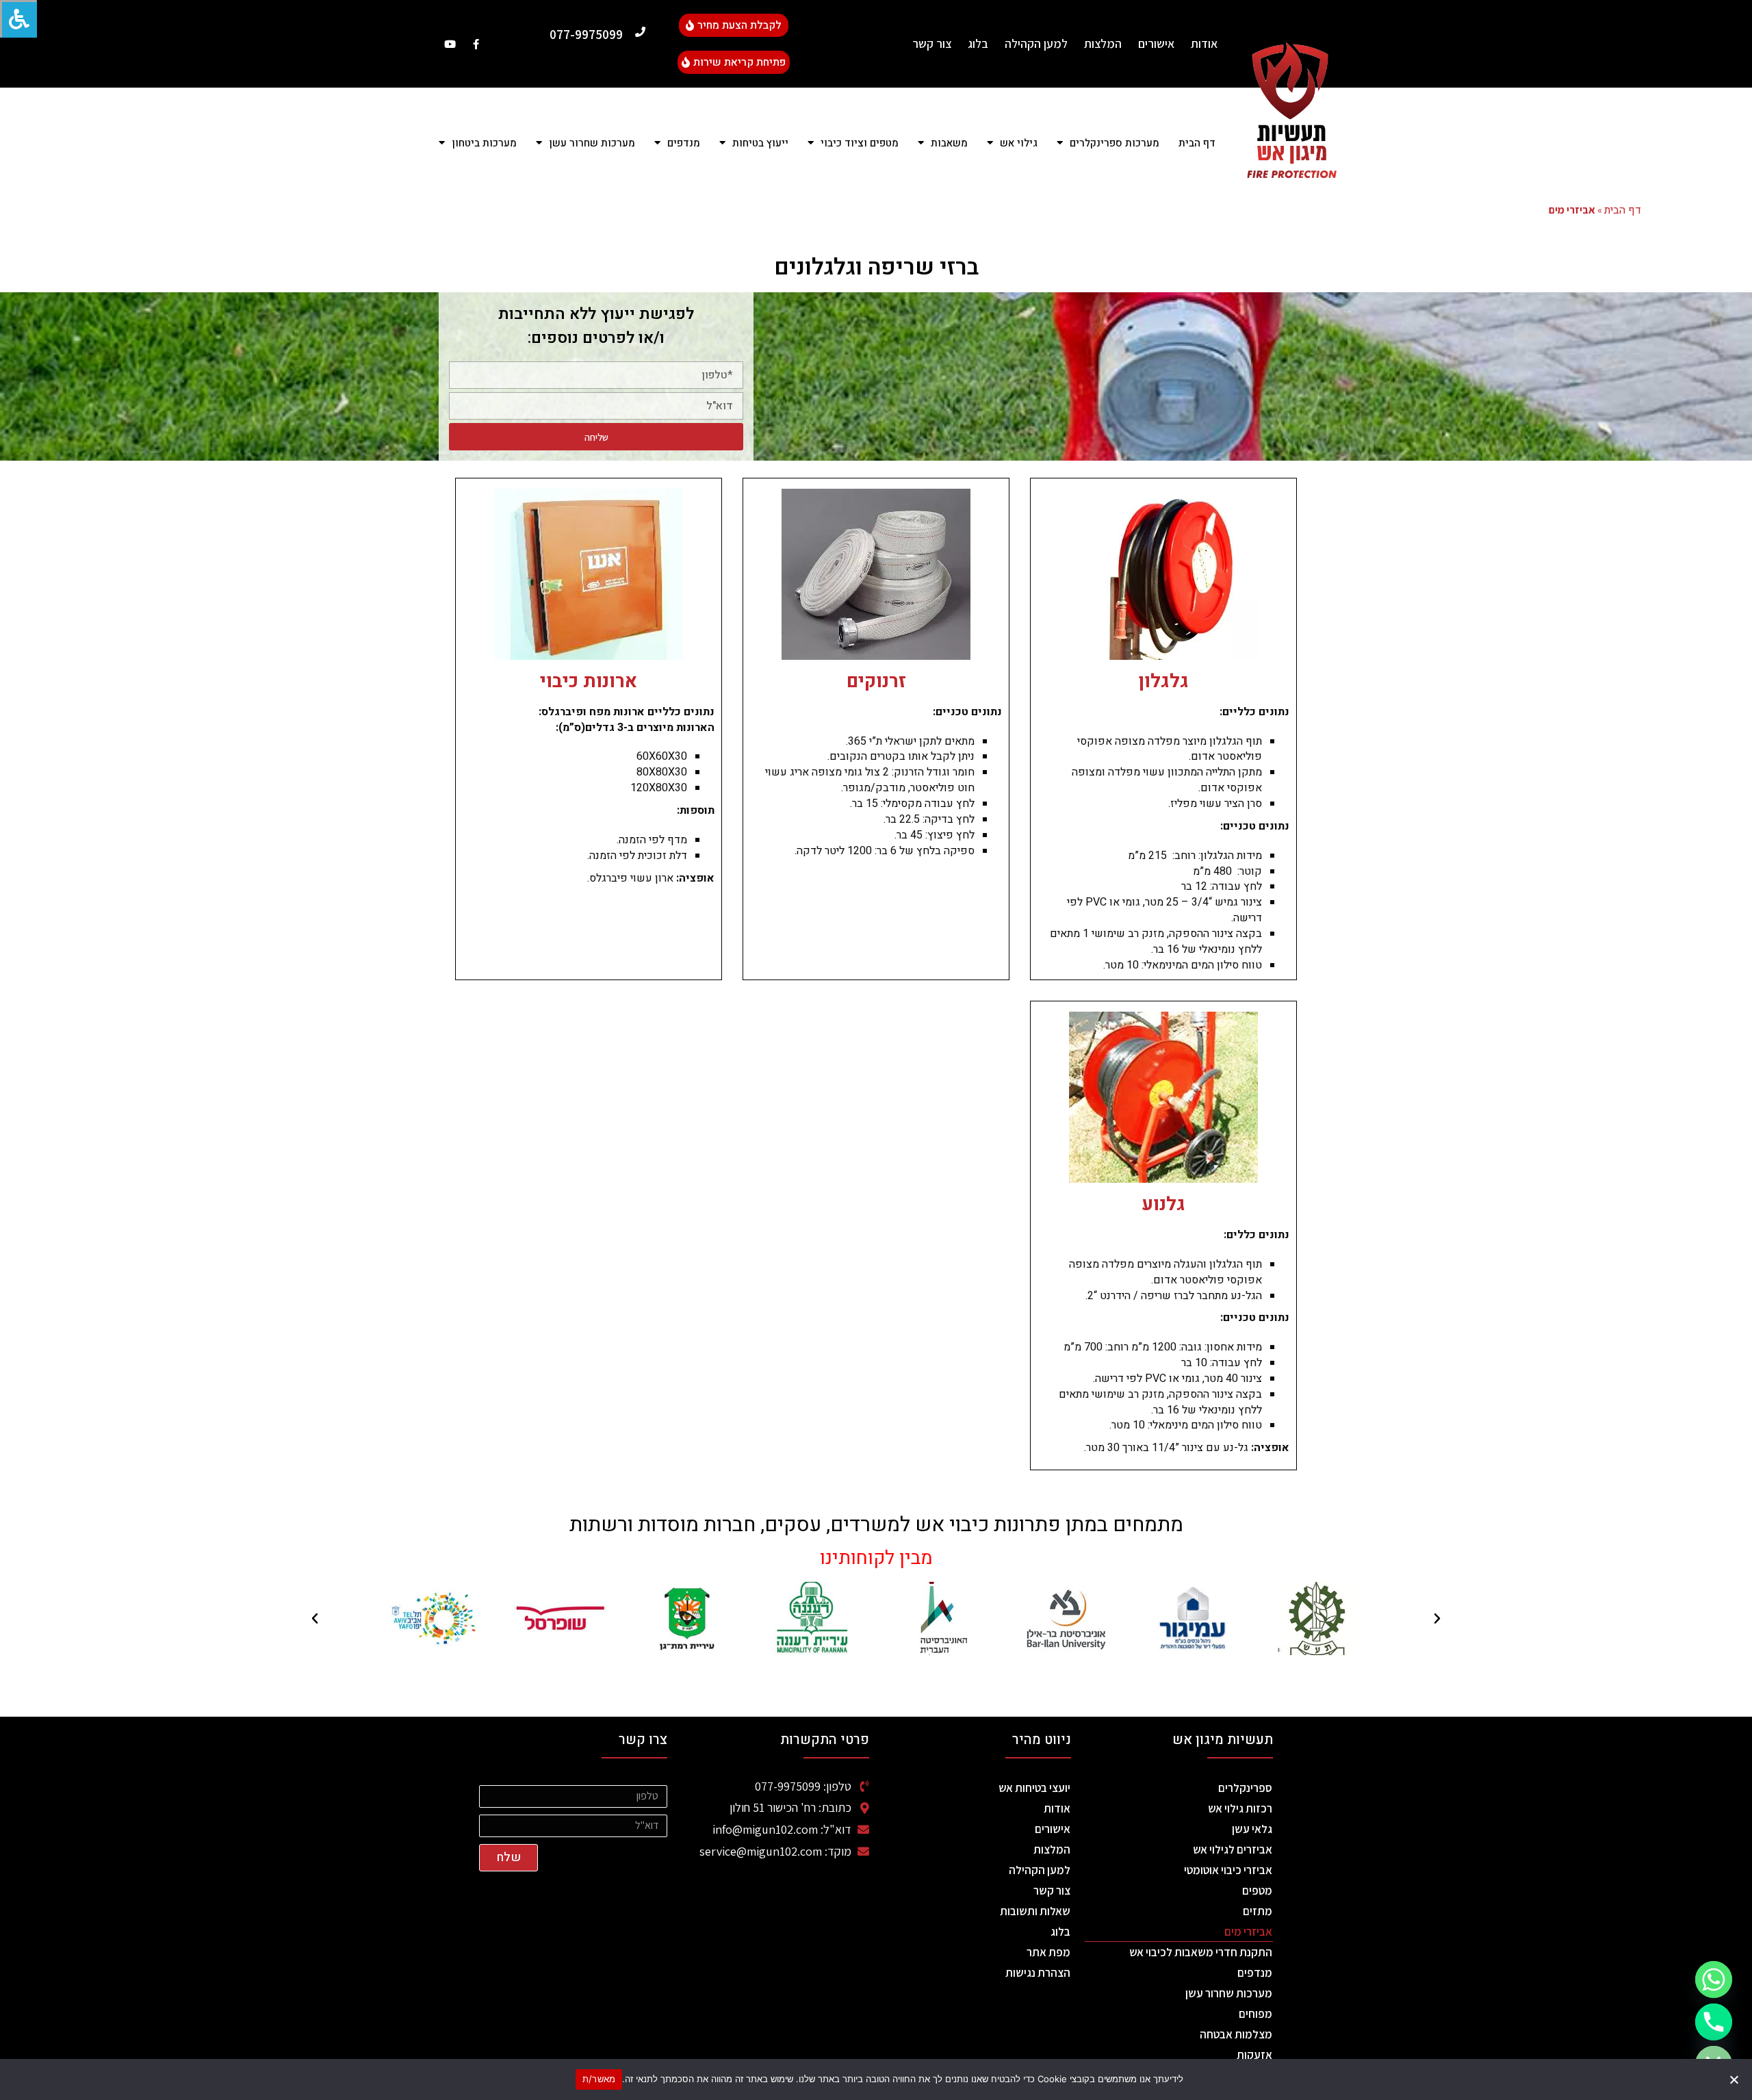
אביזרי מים (1248, 1932)
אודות (1204, 43)
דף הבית (1197, 143)
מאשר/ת (599, 2079)
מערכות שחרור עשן (1229, 1993)
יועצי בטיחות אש (1034, 1788)
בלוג (978, 43)
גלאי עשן (1252, 1829)
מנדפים (1255, 1973)
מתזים (1258, 1911)
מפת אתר (1048, 1952)
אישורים (1156, 43)
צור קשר (932, 43)
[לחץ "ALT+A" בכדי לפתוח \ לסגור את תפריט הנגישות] (18, 19)
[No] (1735, 2079)
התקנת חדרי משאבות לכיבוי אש (1201, 1952)
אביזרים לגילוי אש (1233, 1849)
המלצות (1103, 43)
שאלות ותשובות (1035, 1911)
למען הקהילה (1036, 43)
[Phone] (1714, 2022)
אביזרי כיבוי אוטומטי (1228, 1870)
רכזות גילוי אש (1240, 1808)
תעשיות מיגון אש (1223, 1740)
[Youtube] (450, 44)
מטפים (1257, 1891)
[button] (1437, 1619)
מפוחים (1255, 2014)
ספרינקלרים (1245, 1788)
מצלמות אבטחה (1236, 2034)
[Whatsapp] (1714, 1980)
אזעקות (1254, 2055)
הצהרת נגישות (1038, 1973)
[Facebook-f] (476, 44)
